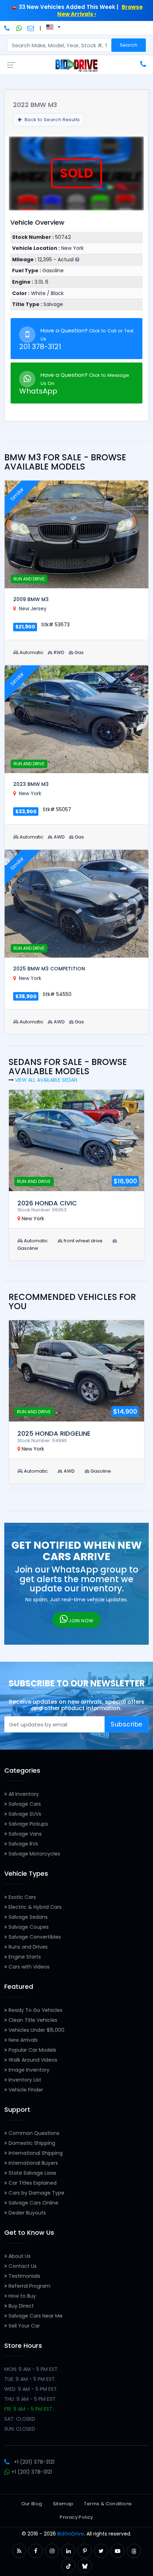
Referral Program (29, 2286)
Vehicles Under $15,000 (36, 2030)
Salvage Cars (24, 1804)
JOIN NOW (81, 1621)
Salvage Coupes (28, 1927)
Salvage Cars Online (33, 2203)
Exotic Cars (22, 1897)
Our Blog (32, 2504)
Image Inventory (28, 2070)
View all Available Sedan (46, 1080)
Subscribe (127, 1724)
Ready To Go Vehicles (35, 2010)
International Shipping (35, 2153)
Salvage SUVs (24, 1814)
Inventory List (24, 2080)
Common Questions (33, 2133)
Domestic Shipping (31, 2143)
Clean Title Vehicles (32, 2020)
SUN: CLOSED (20, 2429)
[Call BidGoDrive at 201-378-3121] (8, 28)
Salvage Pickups (28, 1824)
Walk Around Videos (32, 2060)
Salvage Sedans (27, 1917)
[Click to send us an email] (31, 28)
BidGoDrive (71, 2534)
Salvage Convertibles (34, 1937)
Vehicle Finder (25, 2090)
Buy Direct (20, 2306)
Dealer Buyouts (27, 2213)
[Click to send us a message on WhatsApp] (19, 28)
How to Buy (22, 2296)
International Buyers (33, 2163)
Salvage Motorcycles (34, 1854)
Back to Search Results (51, 120)
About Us (19, 2256)
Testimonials (24, 2276)
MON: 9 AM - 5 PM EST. (31, 2369)
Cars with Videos (28, 1967)
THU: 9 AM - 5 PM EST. (30, 2399)
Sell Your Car (23, 2326)
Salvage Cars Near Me (35, 2316)
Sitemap (63, 2504)
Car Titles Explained (32, 2183)
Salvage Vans (24, 1834)
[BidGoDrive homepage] (76, 65)
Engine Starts (24, 1957)
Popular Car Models (32, 2050)
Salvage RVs (23, 1844)
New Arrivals (22, 2040)
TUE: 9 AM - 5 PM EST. (30, 2379)
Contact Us (22, 2266)
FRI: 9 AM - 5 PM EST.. (29, 2409)
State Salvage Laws (32, 2173)
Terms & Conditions (108, 2504)
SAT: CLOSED (20, 2419)
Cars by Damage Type (36, 2193)
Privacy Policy (76, 2517)
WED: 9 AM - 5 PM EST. (31, 2389)
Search (129, 45)
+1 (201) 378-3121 (34, 2462)
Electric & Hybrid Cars (34, 1907)
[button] (19, 2551)
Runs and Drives (27, 1947)
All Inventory (23, 1794)
